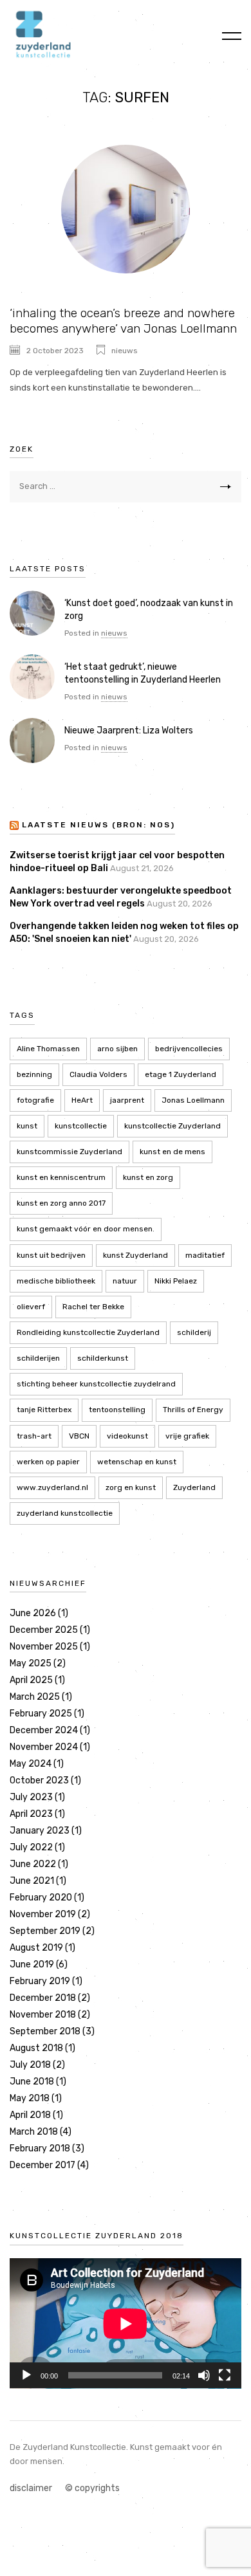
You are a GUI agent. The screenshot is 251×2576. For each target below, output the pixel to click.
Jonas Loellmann (193, 1100)
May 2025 (31, 1663)
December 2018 (43, 1998)
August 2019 (36, 1948)
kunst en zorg (148, 1177)
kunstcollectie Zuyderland (172, 1126)
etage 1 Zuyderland (181, 1074)
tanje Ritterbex (44, 1410)
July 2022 (31, 1847)
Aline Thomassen (48, 1049)
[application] (126, 2323)
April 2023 (31, 1814)
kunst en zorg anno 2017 (61, 1203)
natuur (125, 1281)
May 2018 (30, 2098)
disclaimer (31, 2488)
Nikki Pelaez (176, 1281)
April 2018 (30, 2115)
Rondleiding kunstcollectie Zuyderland (88, 1332)
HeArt (82, 1100)
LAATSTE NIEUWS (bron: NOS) (98, 825)
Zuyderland (194, 1487)
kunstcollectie (81, 1126)
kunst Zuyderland (135, 1255)
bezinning (34, 1074)
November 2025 (44, 1647)
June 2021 (32, 1881)
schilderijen (38, 1358)
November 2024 (44, 1747)
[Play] (26, 2375)
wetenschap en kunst (137, 1462)
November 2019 (43, 1914)
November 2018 (43, 2015)
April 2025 (31, 1680)
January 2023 (40, 1831)
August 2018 (36, 2048)
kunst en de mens (172, 1152)
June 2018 (32, 2082)
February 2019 (40, 1981)
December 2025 (44, 1630)
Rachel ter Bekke (93, 1307)
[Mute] (204, 2375)
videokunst (127, 1436)
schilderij (194, 1332)
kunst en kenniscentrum (61, 1177)
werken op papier (48, 1462)
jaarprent (127, 1100)
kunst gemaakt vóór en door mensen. (86, 1229)
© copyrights (92, 2488)
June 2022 (33, 1864)
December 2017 (42, 2165)
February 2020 (41, 1898)
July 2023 (31, 1797)
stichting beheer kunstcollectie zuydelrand (96, 1384)
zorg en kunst (131, 1487)
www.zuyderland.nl (52, 1487)
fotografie (35, 1100)
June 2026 (33, 1613)
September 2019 (45, 1931)
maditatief (205, 1255)
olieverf (31, 1307)
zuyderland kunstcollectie (65, 1513)
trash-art (34, 1436)
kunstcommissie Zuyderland (70, 1152)
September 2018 (45, 2031)
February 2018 (40, 2148)
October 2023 (39, 1780)
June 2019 (32, 1964)
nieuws (125, 351)
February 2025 (41, 1714)
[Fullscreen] (225, 2375)
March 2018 (34, 2132)
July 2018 (30, 2065)
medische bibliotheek (56, 1281)
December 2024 (44, 1730)
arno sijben (117, 1049)
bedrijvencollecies (189, 1049)
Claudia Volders (98, 1074)
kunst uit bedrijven (51, 1255)
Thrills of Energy (193, 1410)
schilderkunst (103, 1358)
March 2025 (35, 1697)
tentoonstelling (117, 1410)
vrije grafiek (187, 1436)
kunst (27, 1126)
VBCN (79, 1436)
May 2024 (31, 1764)
